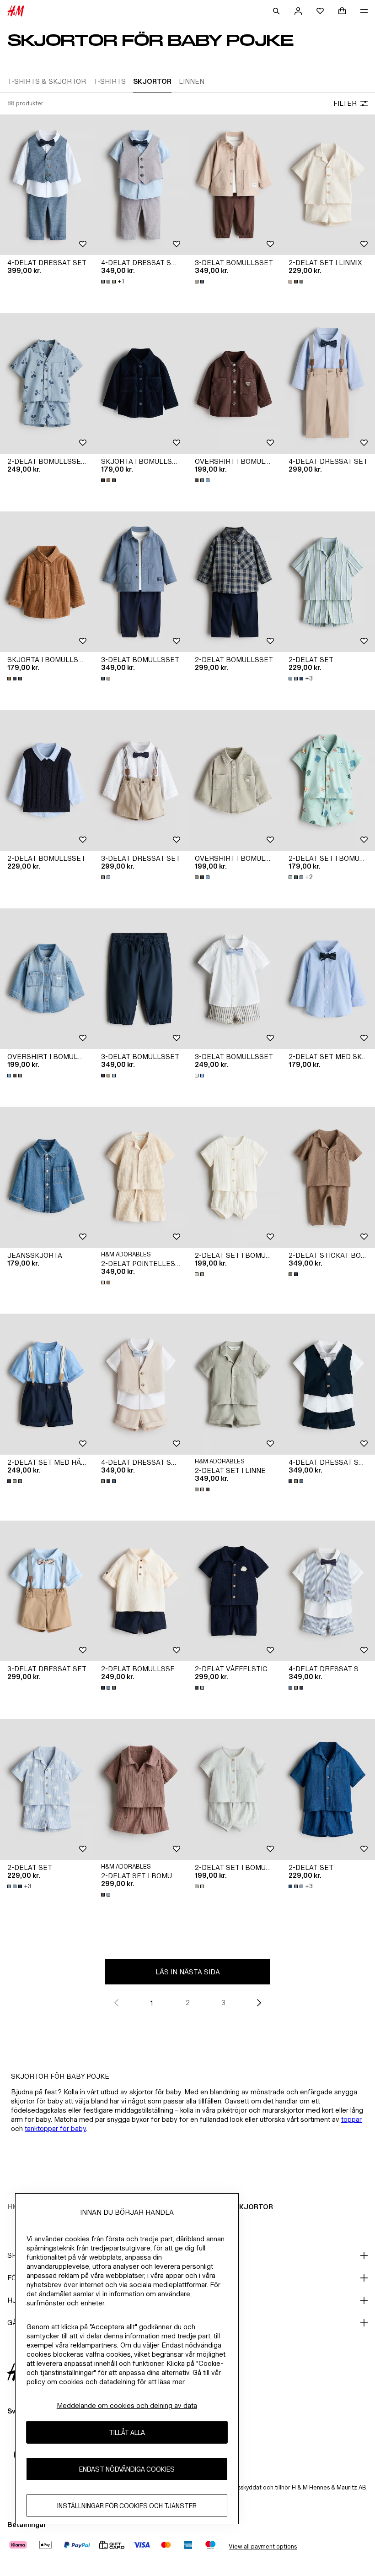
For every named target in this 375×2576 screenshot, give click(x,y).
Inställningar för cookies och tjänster (127, 2506)
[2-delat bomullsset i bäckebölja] (141, 1591)
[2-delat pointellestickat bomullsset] (141, 1177)
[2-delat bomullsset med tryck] (47, 383)
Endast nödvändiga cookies (127, 2469)
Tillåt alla (127, 2432)
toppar (351, 2119)
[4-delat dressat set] (47, 185)
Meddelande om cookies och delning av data (127, 2405)
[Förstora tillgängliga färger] (200, 282)
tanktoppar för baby (55, 2128)
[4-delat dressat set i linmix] (141, 185)
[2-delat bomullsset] (234, 582)
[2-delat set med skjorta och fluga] (328, 979)
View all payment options (263, 2546)
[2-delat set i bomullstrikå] (328, 780)
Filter (345, 103)
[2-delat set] (328, 582)
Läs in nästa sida (188, 1972)
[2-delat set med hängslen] (47, 1384)
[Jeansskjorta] (47, 1177)
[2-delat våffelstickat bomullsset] (234, 1591)
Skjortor (254, 2207)
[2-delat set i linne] (234, 1384)
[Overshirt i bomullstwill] (234, 383)
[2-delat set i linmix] (328, 185)
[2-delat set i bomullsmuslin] (234, 1177)
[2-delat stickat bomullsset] (328, 1177)
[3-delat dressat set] (141, 780)
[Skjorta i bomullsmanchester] (141, 383)
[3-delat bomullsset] (234, 185)
